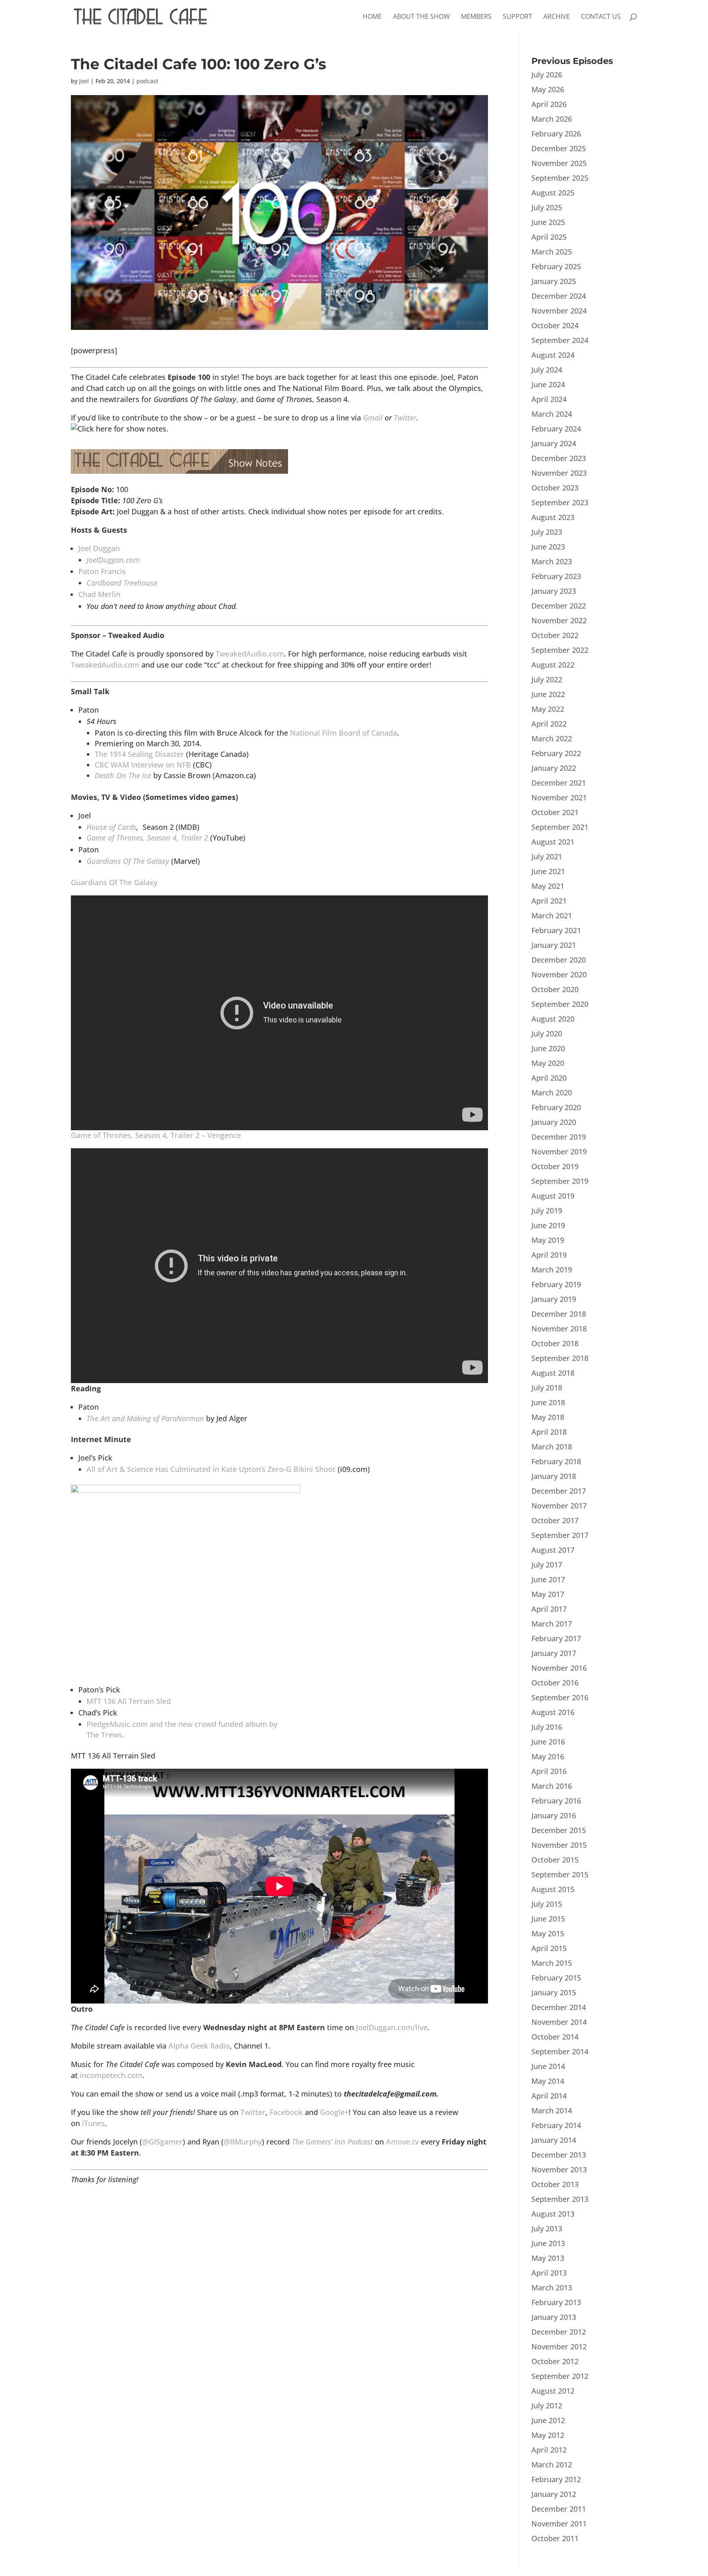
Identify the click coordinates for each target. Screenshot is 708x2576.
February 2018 (556, 1461)
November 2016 (559, 1668)
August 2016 (553, 1712)
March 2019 (552, 1270)
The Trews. (105, 1735)
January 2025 (554, 281)
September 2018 (560, 1358)
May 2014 (548, 2081)
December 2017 (559, 1491)
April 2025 (549, 237)
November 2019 (559, 1152)
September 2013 (560, 2199)
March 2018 (552, 1447)
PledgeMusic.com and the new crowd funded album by (182, 1724)
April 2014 (549, 2096)
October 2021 (555, 812)
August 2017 (553, 1550)
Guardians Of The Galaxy (128, 861)
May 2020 (548, 1063)
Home (372, 17)
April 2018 (549, 1432)
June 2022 (548, 694)
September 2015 (560, 1874)
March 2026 (552, 119)
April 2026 (549, 104)
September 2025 (560, 178)
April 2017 (549, 1609)
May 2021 (548, 886)
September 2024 (560, 340)
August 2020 (553, 1019)
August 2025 (553, 193)
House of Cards (111, 827)
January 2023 (554, 591)
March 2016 (552, 1786)
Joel (84, 81)
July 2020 (547, 1034)
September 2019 (560, 1181)
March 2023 (552, 561)
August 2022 (553, 665)
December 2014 (559, 2007)
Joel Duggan (99, 548)
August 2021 (553, 842)
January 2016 (554, 1815)
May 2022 (548, 709)
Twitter (405, 418)
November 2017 (559, 1506)
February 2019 (556, 1284)
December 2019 (559, 1137)
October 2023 (555, 488)
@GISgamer (162, 2142)
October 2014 (555, 2037)
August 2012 (553, 2391)
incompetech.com (111, 2075)
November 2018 (559, 1329)
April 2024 (549, 399)
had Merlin (99, 594)
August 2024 (553, 355)
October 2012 (555, 2361)
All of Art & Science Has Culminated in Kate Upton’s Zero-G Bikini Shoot (211, 1469)
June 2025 (548, 222)
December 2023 (559, 458)
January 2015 (554, 1992)
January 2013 (554, 2317)
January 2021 (554, 945)
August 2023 (553, 517)
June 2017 (548, 1579)
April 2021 (549, 901)
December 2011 (559, 2509)
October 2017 (555, 1520)
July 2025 (547, 207)
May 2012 (548, 2435)
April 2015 (549, 1948)
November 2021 (559, 797)
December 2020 (559, 960)
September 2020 (560, 1004)
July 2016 (547, 1727)
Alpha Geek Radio (199, 2046)
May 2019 (548, 1240)
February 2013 (556, 2302)
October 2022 (555, 635)
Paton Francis (102, 571)
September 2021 (560, 827)
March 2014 (552, 2110)
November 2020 (559, 975)
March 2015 (552, 1963)
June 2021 (548, 871)
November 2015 (559, 1845)
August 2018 (553, 1373)
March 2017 (552, 1624)
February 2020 (556, 1107)
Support (517, 17)
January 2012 (554, 2494)
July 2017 (547, 1565)
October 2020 (555, 989)
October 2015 (555, 1860)
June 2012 (548, 2420)
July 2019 (547, 1211)
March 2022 (552, 738)
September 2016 (560, 1697)
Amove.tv (402, 2142)
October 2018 (555, 1343)
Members (476, 17)
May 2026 (548, 89)
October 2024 (555, 325)
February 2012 (556, 2479)
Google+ (334, 2112)
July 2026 (547, 75)
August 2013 (553, 2214)
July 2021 (547, 856)
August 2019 (553, 1196)
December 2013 (559, 2155)
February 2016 (556, 1801)
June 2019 (548, 1225)
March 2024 (552, 414)
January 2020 (554, 1122)
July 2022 (547, 679)
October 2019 (555, 1166)
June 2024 (548, 384)
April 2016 (549, 1771)
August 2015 (553, 1889)
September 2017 (560, 1535)
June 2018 (548, 1402)
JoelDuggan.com (113, 560)
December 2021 (559, 783)
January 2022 (554, 768)
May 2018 (548, 1417)
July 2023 (547, 532)
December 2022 (559, 606)
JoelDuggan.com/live (392, 2027)
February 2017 (556, 1638)
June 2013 (548, 2243)
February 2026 (556, 134)
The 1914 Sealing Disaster (139, 754)
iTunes (93, 2123)
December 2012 (559, 2332)
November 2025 (559, 163)
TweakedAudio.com (250, 654)
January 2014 (554, 2140)
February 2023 (556, 576)
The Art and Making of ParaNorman (145, 1418)
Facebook (286, 2112)
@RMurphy (243, 2142)
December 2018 (559, 1314)
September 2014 (560, 2051)
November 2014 (559, 2022)
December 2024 (559, 296)
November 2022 (559, 620)
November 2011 (559, 2524)
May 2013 (548, 2258)
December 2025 (559, 148)
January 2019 (554, 1299)
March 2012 (552, 2465)
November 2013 (559, 2169)
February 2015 (556, 1978)
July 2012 (547, 2406)
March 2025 (552, 252)
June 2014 (548, 2066)
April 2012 (549, 2450)
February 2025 (556, 266)
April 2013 (549, 2273)
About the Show (421, 17)
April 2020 (549, 1078)
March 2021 (552, 915)
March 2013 (552, 2288)
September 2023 (560, 502)
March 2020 (552, 1093)
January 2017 (554, 1653)
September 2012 (560, 2376)
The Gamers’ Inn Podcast (332, 2142)
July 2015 (547, 1904)
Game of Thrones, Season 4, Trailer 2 (147, 838)
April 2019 (549, 1255)
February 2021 (556, 930)
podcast (147, 81)
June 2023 (548, 547)
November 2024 (559, 311)
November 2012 (559, 2347)
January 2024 (554, 443)
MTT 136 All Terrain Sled (129, 1701)
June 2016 (548, 1742)
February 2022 (556, 753)
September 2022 (560, 650)
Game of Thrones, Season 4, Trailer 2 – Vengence (156, 1135)
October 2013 (555, 2184)
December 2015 (559, 1830)
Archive (557, 17)
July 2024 (547, 370)
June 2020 (548, 1048)
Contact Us (601, 17)
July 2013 (547, 2228)
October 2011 (555, 2538)
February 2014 (556, 2125)
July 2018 (547, 1388)
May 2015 (548, 1933)
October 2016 (555, 1683)
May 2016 (548, 1756)
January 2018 (554, 1476)
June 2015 (548, 1919)
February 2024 (556, 429)
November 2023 (559, 473)
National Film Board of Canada (344, 733)
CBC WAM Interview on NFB (143, 765)
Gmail (373, 418)
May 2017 (548, 1594)
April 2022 (549, 724)
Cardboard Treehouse (122, 583)
